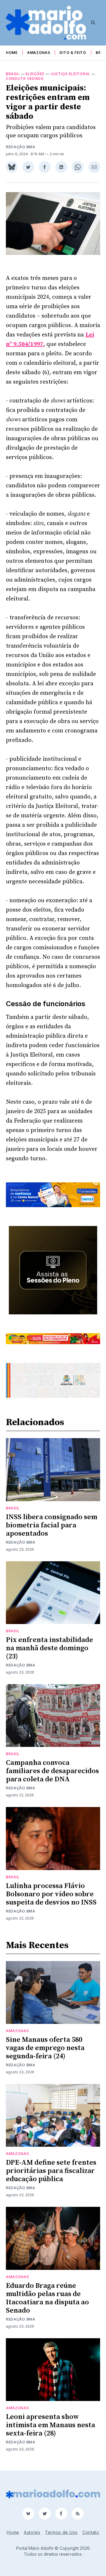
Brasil (13, 74)
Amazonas (39, 53)
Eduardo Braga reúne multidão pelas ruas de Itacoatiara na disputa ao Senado (47, 2298)
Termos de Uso (61, 2532)
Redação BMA (21, 147)
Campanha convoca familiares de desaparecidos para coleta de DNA (52, 1771)
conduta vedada (25, 79)
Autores (32, 2532)
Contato (91, 2532)
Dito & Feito (73, 53)
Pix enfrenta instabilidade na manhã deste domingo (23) (49, 1648)
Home (12, 53)
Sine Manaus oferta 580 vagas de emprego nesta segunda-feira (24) (45, 2048)
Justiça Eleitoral (70, 74)
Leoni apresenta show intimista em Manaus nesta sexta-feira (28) (50, 2425)
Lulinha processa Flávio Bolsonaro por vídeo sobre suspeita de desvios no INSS (51, 1894)
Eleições (35, 74)
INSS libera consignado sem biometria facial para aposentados (52, 1525)
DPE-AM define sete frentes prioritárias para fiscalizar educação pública (51, 2171)
